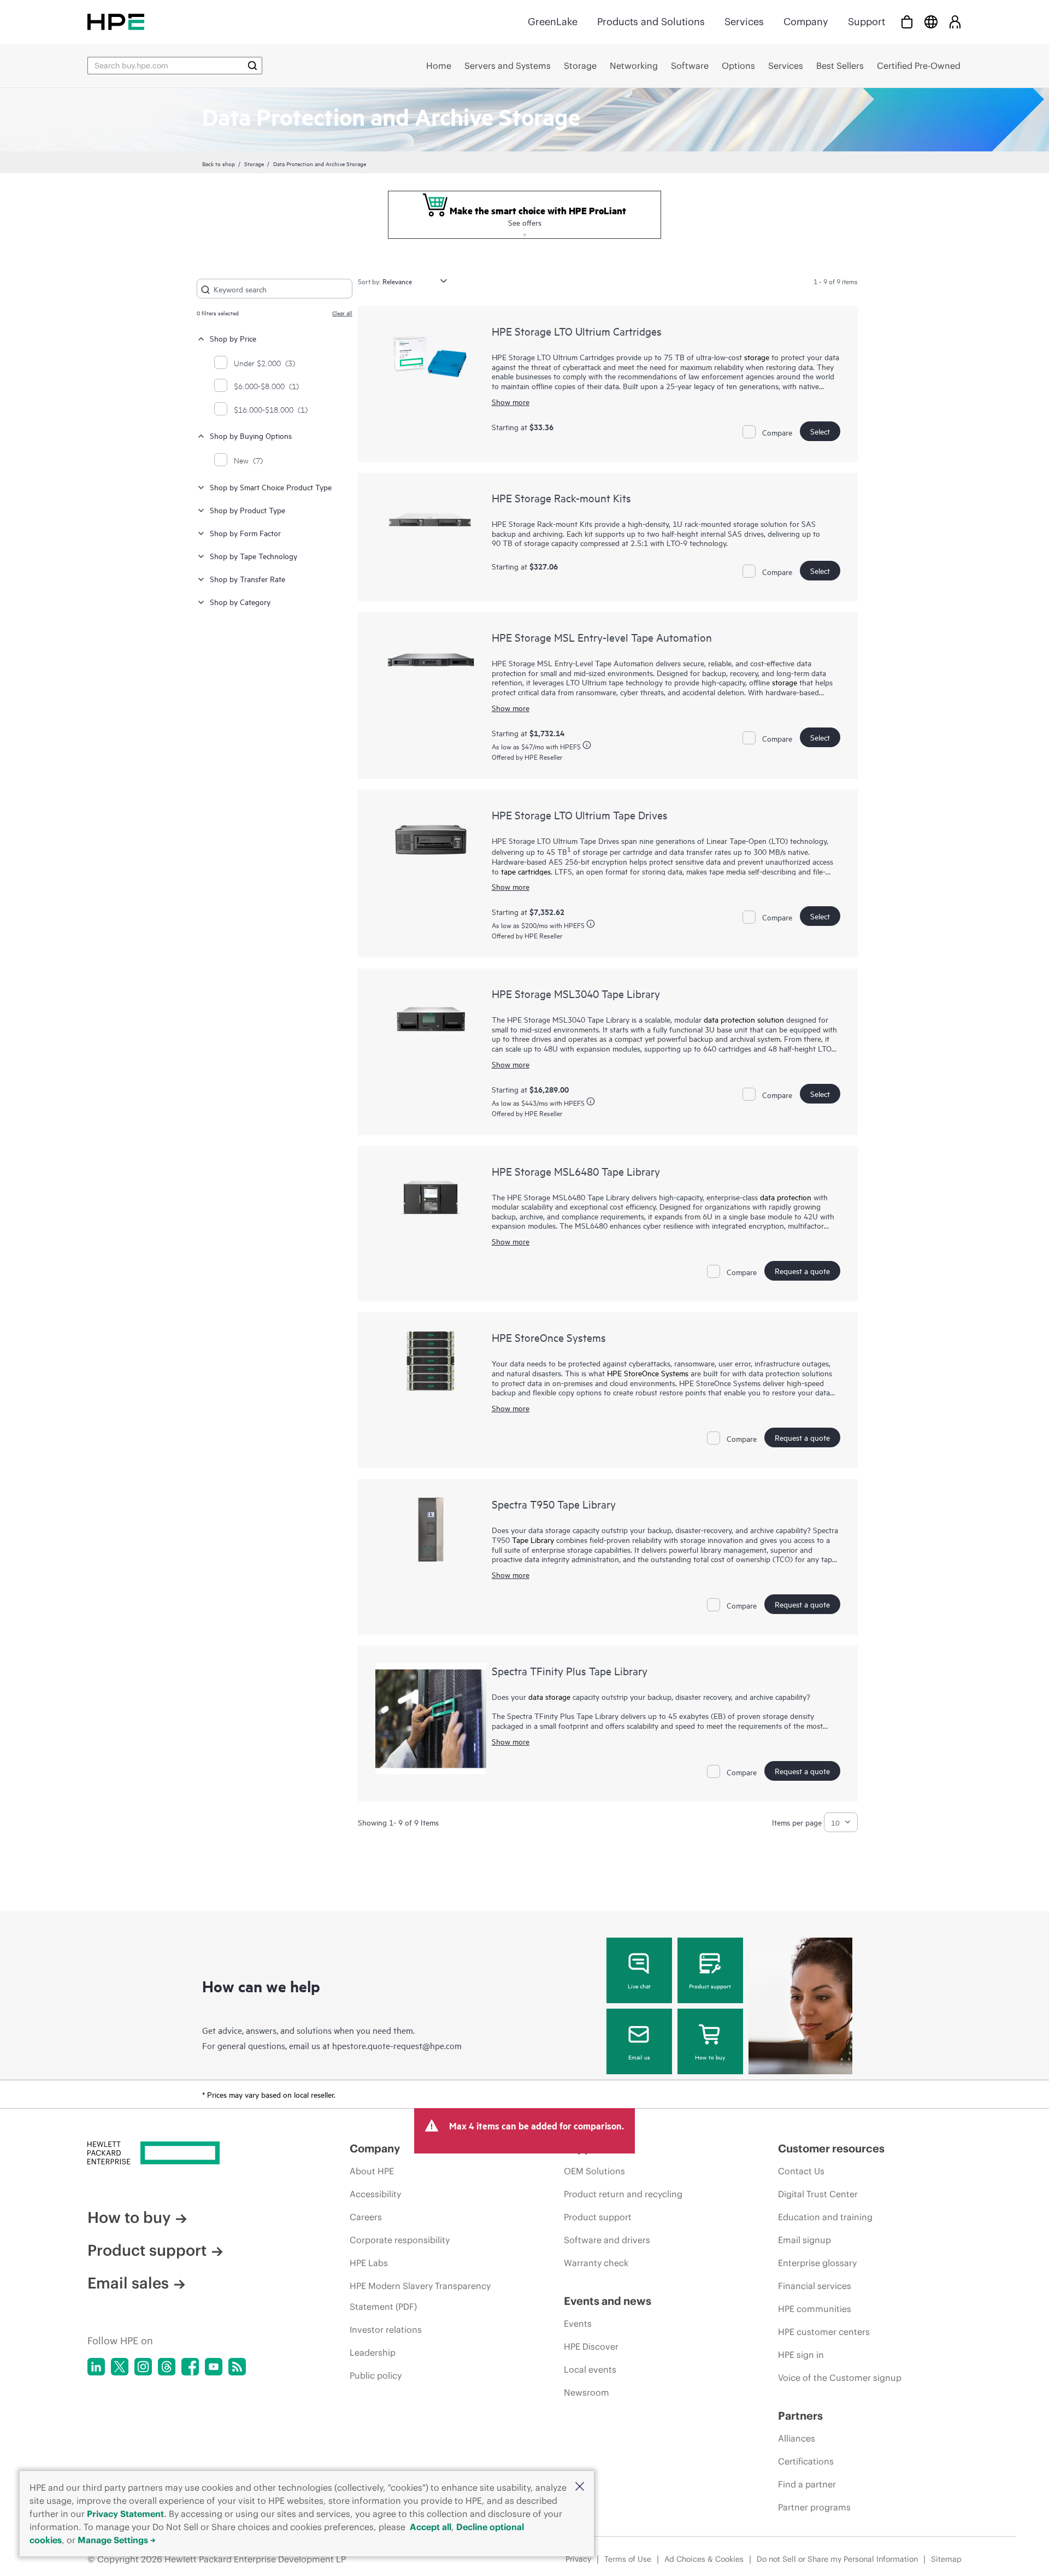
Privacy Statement (125, 2514)
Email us (639, 2057)
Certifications (806, 2461)
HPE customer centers (824, 2332)
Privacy (578, 2559)
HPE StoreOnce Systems (549, 1337)
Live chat (639, 1986)
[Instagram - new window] (143, 2367)
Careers (366, 2217)
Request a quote (802, 1271)
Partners (800, 2416)
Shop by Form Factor (245, 533)
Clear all (342, 313)
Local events (590, 2369)
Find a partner (807, 2484)
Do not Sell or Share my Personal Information (837, 2559)
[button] (580, 2487)
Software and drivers (607, 2240)
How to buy (710, 2057)
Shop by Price (233, 338)
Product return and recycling (623, 2194)
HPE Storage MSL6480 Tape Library (576, 1171)
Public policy (376, 2375)
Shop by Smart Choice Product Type (271, 487)
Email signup (805, 2240)
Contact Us (801, 2171)
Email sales (128, 2283)
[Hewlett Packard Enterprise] (116, 22)
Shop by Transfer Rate (247, 579)
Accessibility (375, 2194)
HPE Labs (369, 2263)
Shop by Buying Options (251, 435)
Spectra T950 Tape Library (554, 1504)
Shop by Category (240, 602)
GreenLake (553, 22)
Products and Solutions (651, 22)
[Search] (252, 66)
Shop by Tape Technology (254, 556)
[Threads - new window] (167, 2367)
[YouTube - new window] (214, 2367)
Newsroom (587, 2392)
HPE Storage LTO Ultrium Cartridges (577, 331)
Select (820, 431)
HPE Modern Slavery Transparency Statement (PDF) (420, 2296)
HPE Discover (591, 2346)
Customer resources (831, 2148)
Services (744, 22)
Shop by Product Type (247, 510)
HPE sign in (801, 2355)
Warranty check (596, 2263)
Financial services (815, 2286)
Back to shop (219, 163)
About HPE (372, 2171)
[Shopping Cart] (907, 22)
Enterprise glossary (817, 2263)
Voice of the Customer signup (840, 2378)
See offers (525, 222)
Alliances (797, 2438)
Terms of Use (628, 2559)
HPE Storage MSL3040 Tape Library (576, 993)
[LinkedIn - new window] (96, 2367)
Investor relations (386, 2329)
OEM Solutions (594, 2171)
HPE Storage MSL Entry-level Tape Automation (602, 637)
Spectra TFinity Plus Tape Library (570, 1671)
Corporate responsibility (400, 2240)
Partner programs (814, 2507)
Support (867, 22)
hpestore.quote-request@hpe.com (397, 2045)
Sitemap (946, 2559)
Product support (710, 1986)
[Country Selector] (931, 22)
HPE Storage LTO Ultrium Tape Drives (580, 815)
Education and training (825, 2217)
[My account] (955, 22)
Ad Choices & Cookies (704, 2559)
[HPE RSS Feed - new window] (237, 2367)
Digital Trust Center (818, 2194)
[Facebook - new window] (190, 2367)
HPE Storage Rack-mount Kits (561, 498)
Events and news (608, 2301)
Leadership (373, 2352)
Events (578, 2323)
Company (806, 22)
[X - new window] (120, 2367)
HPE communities (815, 2309)
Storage (254, 163)
